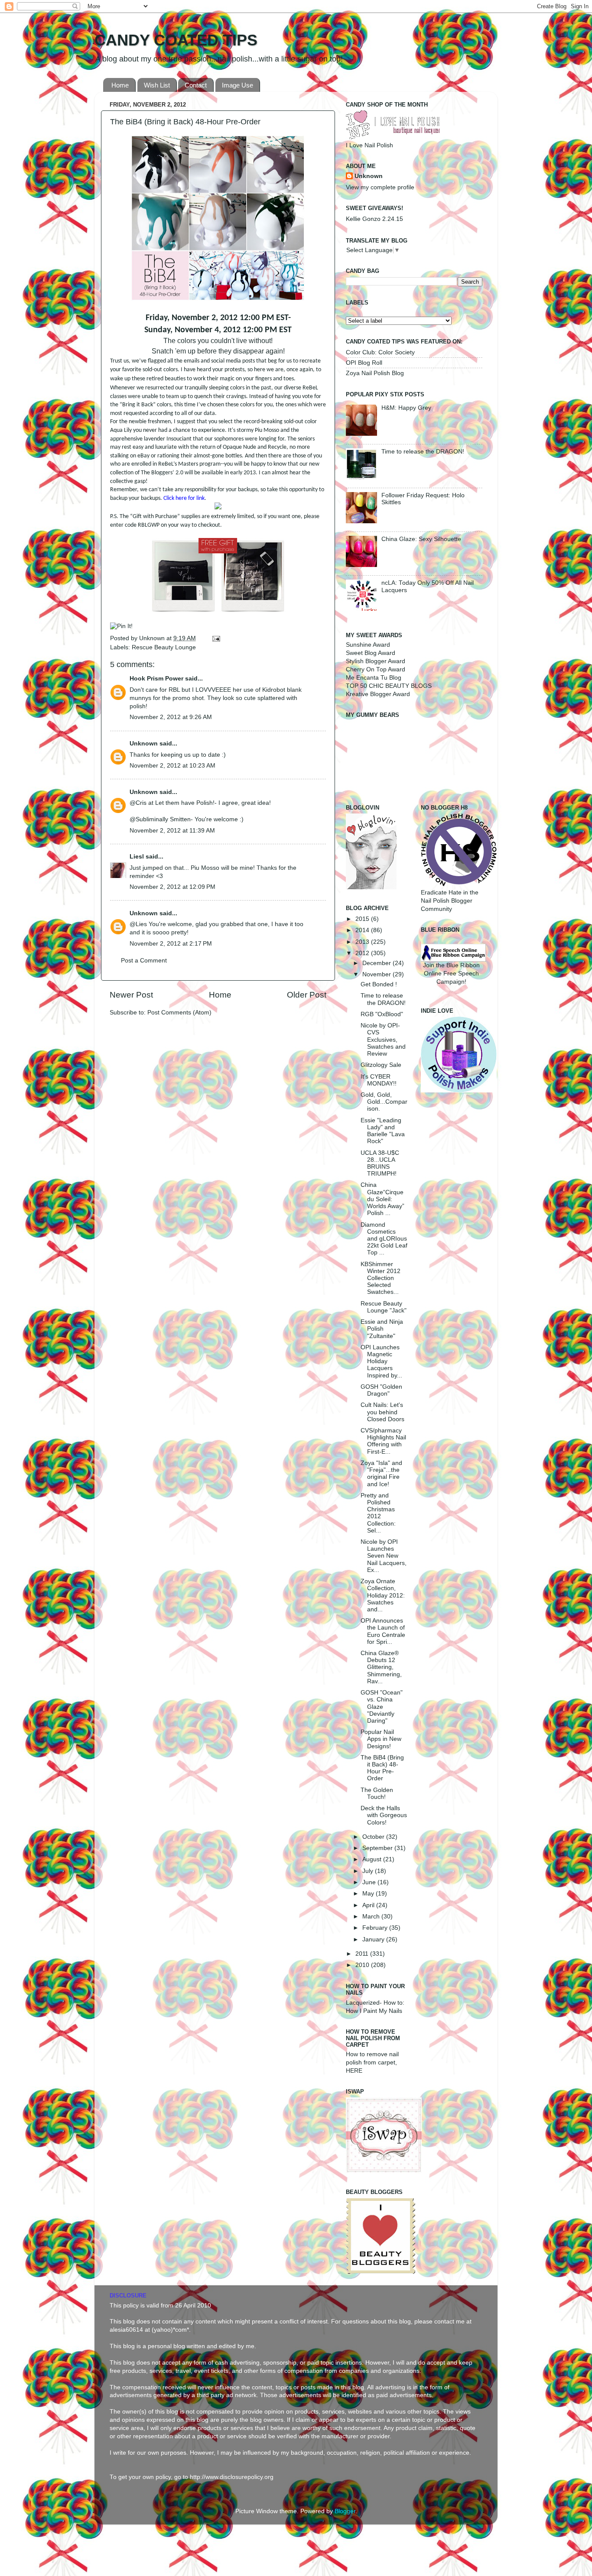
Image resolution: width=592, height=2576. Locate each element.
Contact (196, 85)
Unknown (153, 638)
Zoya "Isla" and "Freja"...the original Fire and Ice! (381, 1474)
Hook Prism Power (156, 679)
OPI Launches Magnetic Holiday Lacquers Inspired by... (381, 1361)
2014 (363, 930)
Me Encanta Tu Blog (374, 678)
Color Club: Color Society (380, 352)
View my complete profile (380, 187)
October (374, 1837)
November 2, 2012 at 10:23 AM (172, 766)
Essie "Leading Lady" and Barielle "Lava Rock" (383, 1131)
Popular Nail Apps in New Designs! (381, 1739)
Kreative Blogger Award (378, 694)
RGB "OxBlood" (382, 1014)
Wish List (157, 85)
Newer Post (131, 995)
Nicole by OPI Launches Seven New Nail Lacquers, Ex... (384, 1556)
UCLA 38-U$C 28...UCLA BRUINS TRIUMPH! (380, 1163)
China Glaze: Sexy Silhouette (421, 539)
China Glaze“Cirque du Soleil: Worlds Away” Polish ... (382, 1199)
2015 (363, 919)
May (369, 1894)
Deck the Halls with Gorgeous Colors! (384, 1815)
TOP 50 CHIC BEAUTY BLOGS (389, 686)
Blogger (345, 2511)
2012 (363, 953)
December (377, 963)
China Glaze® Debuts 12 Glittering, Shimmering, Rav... (381, 1667)
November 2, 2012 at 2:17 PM (171, 944)
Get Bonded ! (379, 984)
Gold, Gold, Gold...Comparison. (384, 1102)
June (370, 1882)
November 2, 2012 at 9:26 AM (171, 717)
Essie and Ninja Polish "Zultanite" (382, 1329)
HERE (354, 2071)
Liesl (137, 857)
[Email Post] (215, 638)
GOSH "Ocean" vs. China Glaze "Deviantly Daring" (382, 1707)
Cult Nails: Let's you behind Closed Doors (382, 1412)
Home (120, 85)
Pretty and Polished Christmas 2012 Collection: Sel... (378, 1513)
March (372, 1917)
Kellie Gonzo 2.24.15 (374, 219)
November (377, 974)
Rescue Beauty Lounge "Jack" (384, 1307)
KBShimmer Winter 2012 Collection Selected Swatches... (381, 1278)
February (376, 1928)
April (369, 1905)
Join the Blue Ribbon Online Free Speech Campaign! (451, 974)
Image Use (237, 85)
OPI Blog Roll (364, 363)
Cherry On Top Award (376, 669)
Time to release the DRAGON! (423, 452)
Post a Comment (144, 961)
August (373, 1859)
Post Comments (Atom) (179, 1013)
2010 (363, 1965)
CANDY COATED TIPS (176, 40)
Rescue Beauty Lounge (164, 647)
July (369, 1871)
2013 (363, 942)
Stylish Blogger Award (376, 661)
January (374, 1939)
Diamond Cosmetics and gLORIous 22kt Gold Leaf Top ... (384, 1239)
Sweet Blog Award (371, 653)
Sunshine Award (368, 645)
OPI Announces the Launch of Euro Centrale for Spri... (383, 1631)
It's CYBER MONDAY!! (379, 1080)
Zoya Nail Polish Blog (375, 373)
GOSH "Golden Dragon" (381, 1390)
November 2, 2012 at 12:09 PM (172, 887)
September (378, 1848)
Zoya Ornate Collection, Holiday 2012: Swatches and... (383, 1595)
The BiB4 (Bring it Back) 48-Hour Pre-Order (382, 1768)
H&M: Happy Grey (406, 408)
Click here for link (184, 498)
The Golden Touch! (377, 1793)
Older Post (307, 995)
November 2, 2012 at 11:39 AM (172, 831)
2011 (363, 1954)
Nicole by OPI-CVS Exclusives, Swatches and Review (383, 1040)
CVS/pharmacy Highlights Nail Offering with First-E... (383, 1441)
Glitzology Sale (381, 1065)
